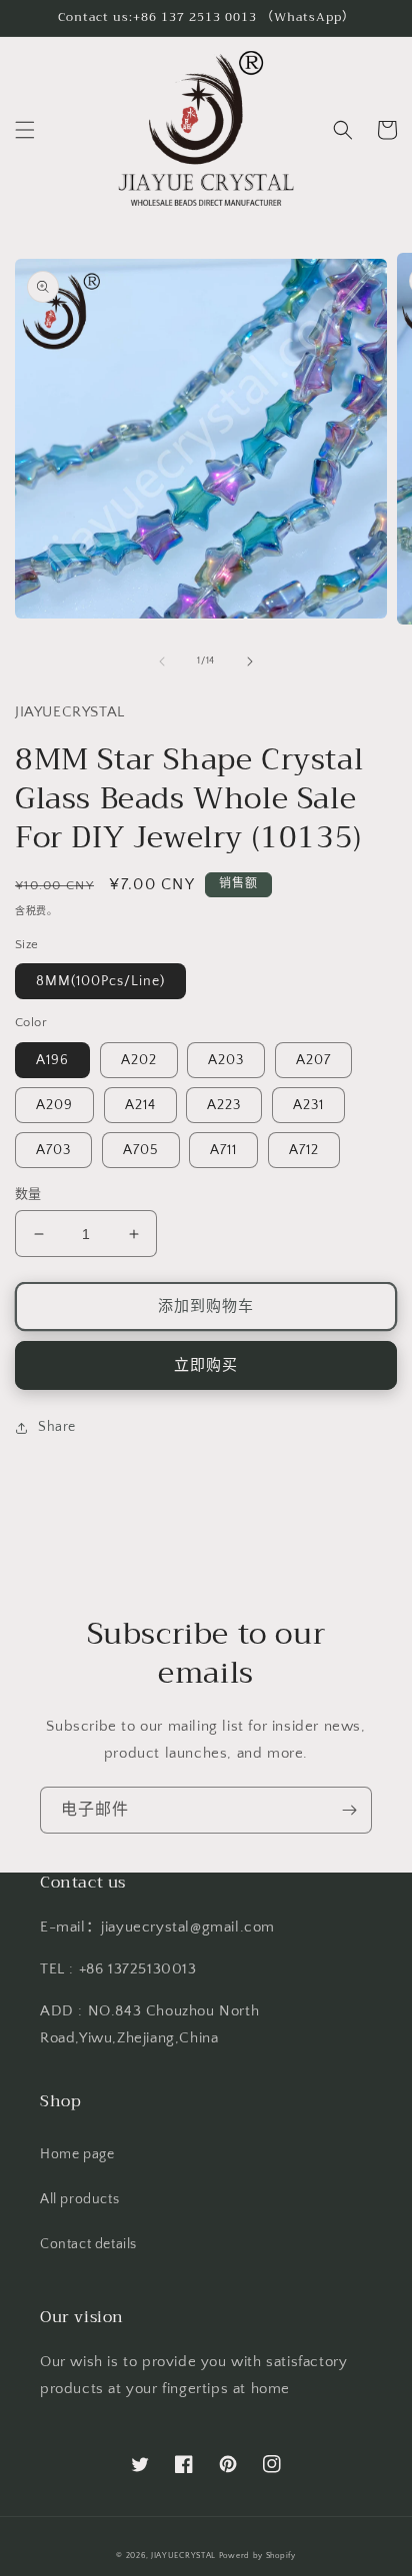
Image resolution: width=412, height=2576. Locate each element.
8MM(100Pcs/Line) (100, 981)
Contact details (88, 2244)
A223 (224, 1105)
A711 (223, 1150)
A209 (54, 1105)
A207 (313, 1060)
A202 (139, 1060)
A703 (53, 1150)
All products (79, 2199)
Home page (77, 2154)
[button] (25, 130)
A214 (140, 1105)
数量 (28, 1194)
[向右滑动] (250, 661)
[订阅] (349, 1810)
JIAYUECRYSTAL (183, 2556)
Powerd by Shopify (257, 2556)
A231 (308, 1105)
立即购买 (206, 1365)
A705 (141, 1150)
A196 (52, 1060)
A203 (226, 1060)
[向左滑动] (162, 661)
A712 (304, 1150)
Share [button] (57, 1427)
